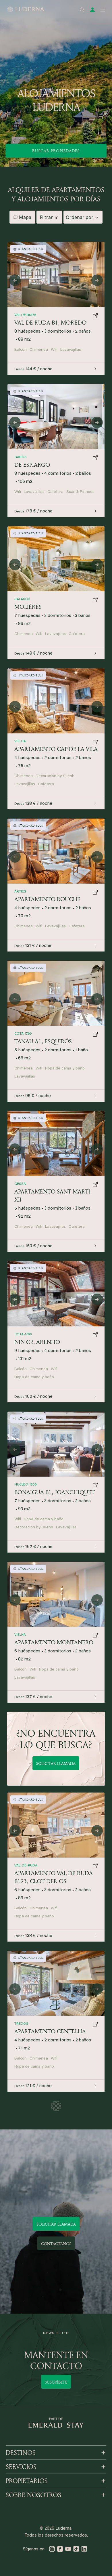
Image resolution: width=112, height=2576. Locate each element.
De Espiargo (32, 465)
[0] (56, 993)
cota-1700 (23, 1034)
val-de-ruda (26, 1866)
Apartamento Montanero (54, 1642)
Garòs (21, 457)
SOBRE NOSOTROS (33, 2495)
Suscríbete (56, 2382)
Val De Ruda (25, 315)
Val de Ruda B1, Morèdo (50, 322)
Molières (28, 607)
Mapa (25, 217)
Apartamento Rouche (47, 899)
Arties (20, 892)
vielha (20, 1635)
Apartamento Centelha (50, 2031)
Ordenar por (80, 217)
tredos (21, 2024)
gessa (20, 1184)
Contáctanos (56, 2244)
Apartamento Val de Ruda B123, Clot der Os (54, 1877)
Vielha (20, 741)
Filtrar (46, 217)
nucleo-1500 (26, 1485)
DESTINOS (21, 2453)
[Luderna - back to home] (26, 9)
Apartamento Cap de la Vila (56, 749)
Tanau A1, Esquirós (43, 1041)
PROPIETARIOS (27, 2481)
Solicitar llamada (56, 1763)
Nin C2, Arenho (37, 1342)
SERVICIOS (21, 2467)
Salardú (22, 599)
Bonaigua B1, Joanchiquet (55, 1492)
